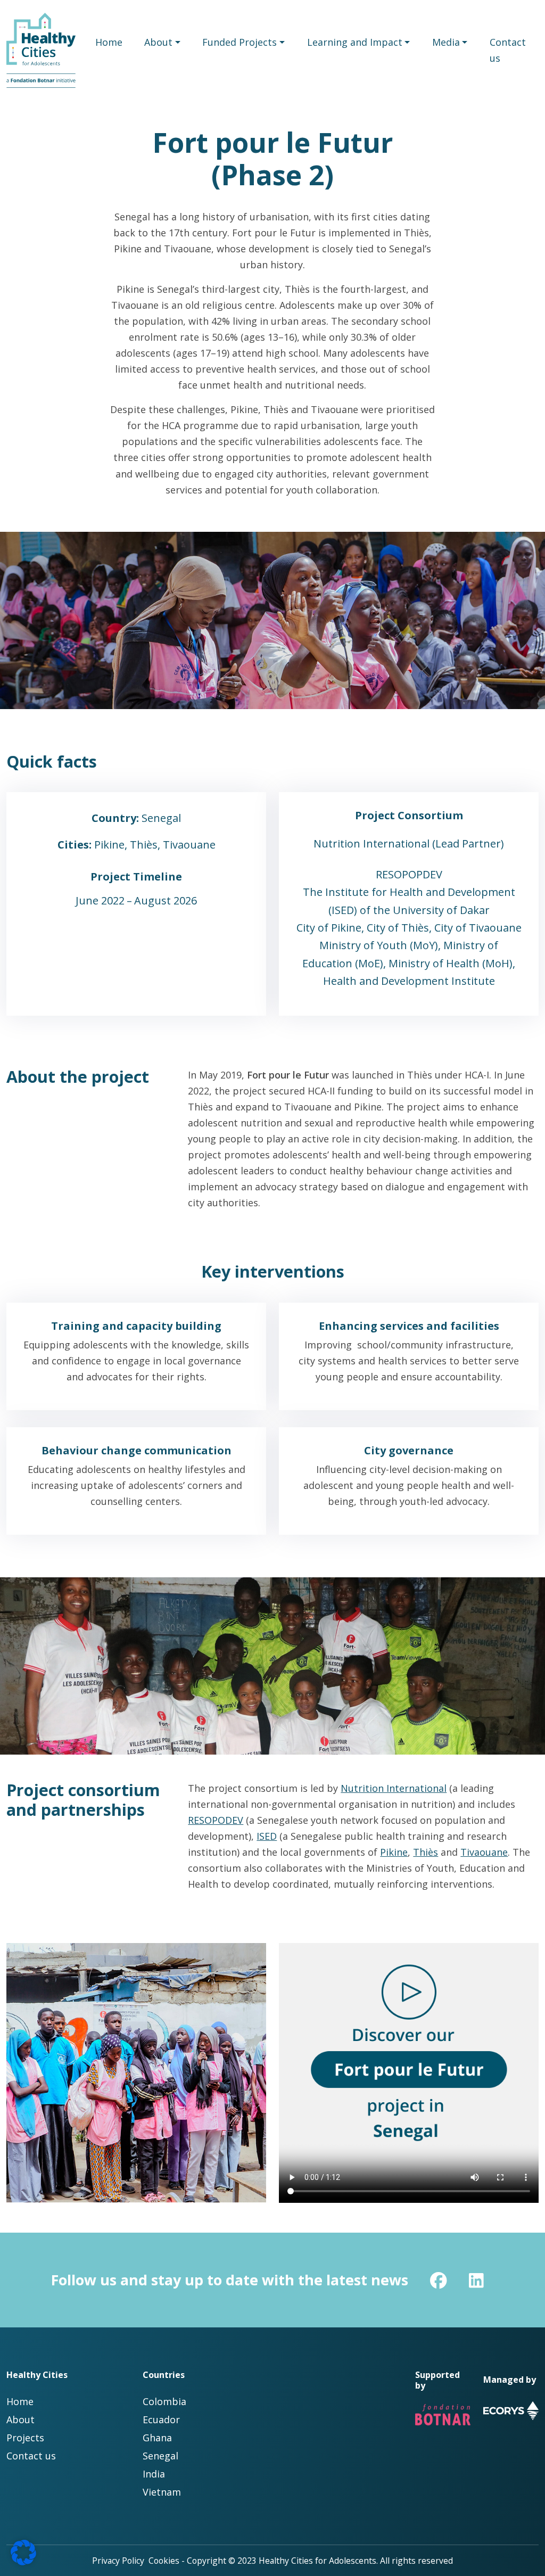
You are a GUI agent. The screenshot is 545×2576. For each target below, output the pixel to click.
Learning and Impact (355, 42)
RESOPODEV (216, 1820)
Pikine (394, 1852)
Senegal (160, 2456)
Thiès (426, 1852)
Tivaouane (484, 1852)
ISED (267, 1836)
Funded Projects (240, 42)
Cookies (164, 2561)
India (154, 2474)
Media (446, 42)
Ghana (157, 2438)
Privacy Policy (118, 2561)
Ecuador (161, 2419)
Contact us (508, 50)
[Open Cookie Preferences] (23, 2552)
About (158, 42)
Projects (25, 2438)
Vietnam (162, 2492)
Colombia (164, 2401)
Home (109, 42)
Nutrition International (394, 1788)
